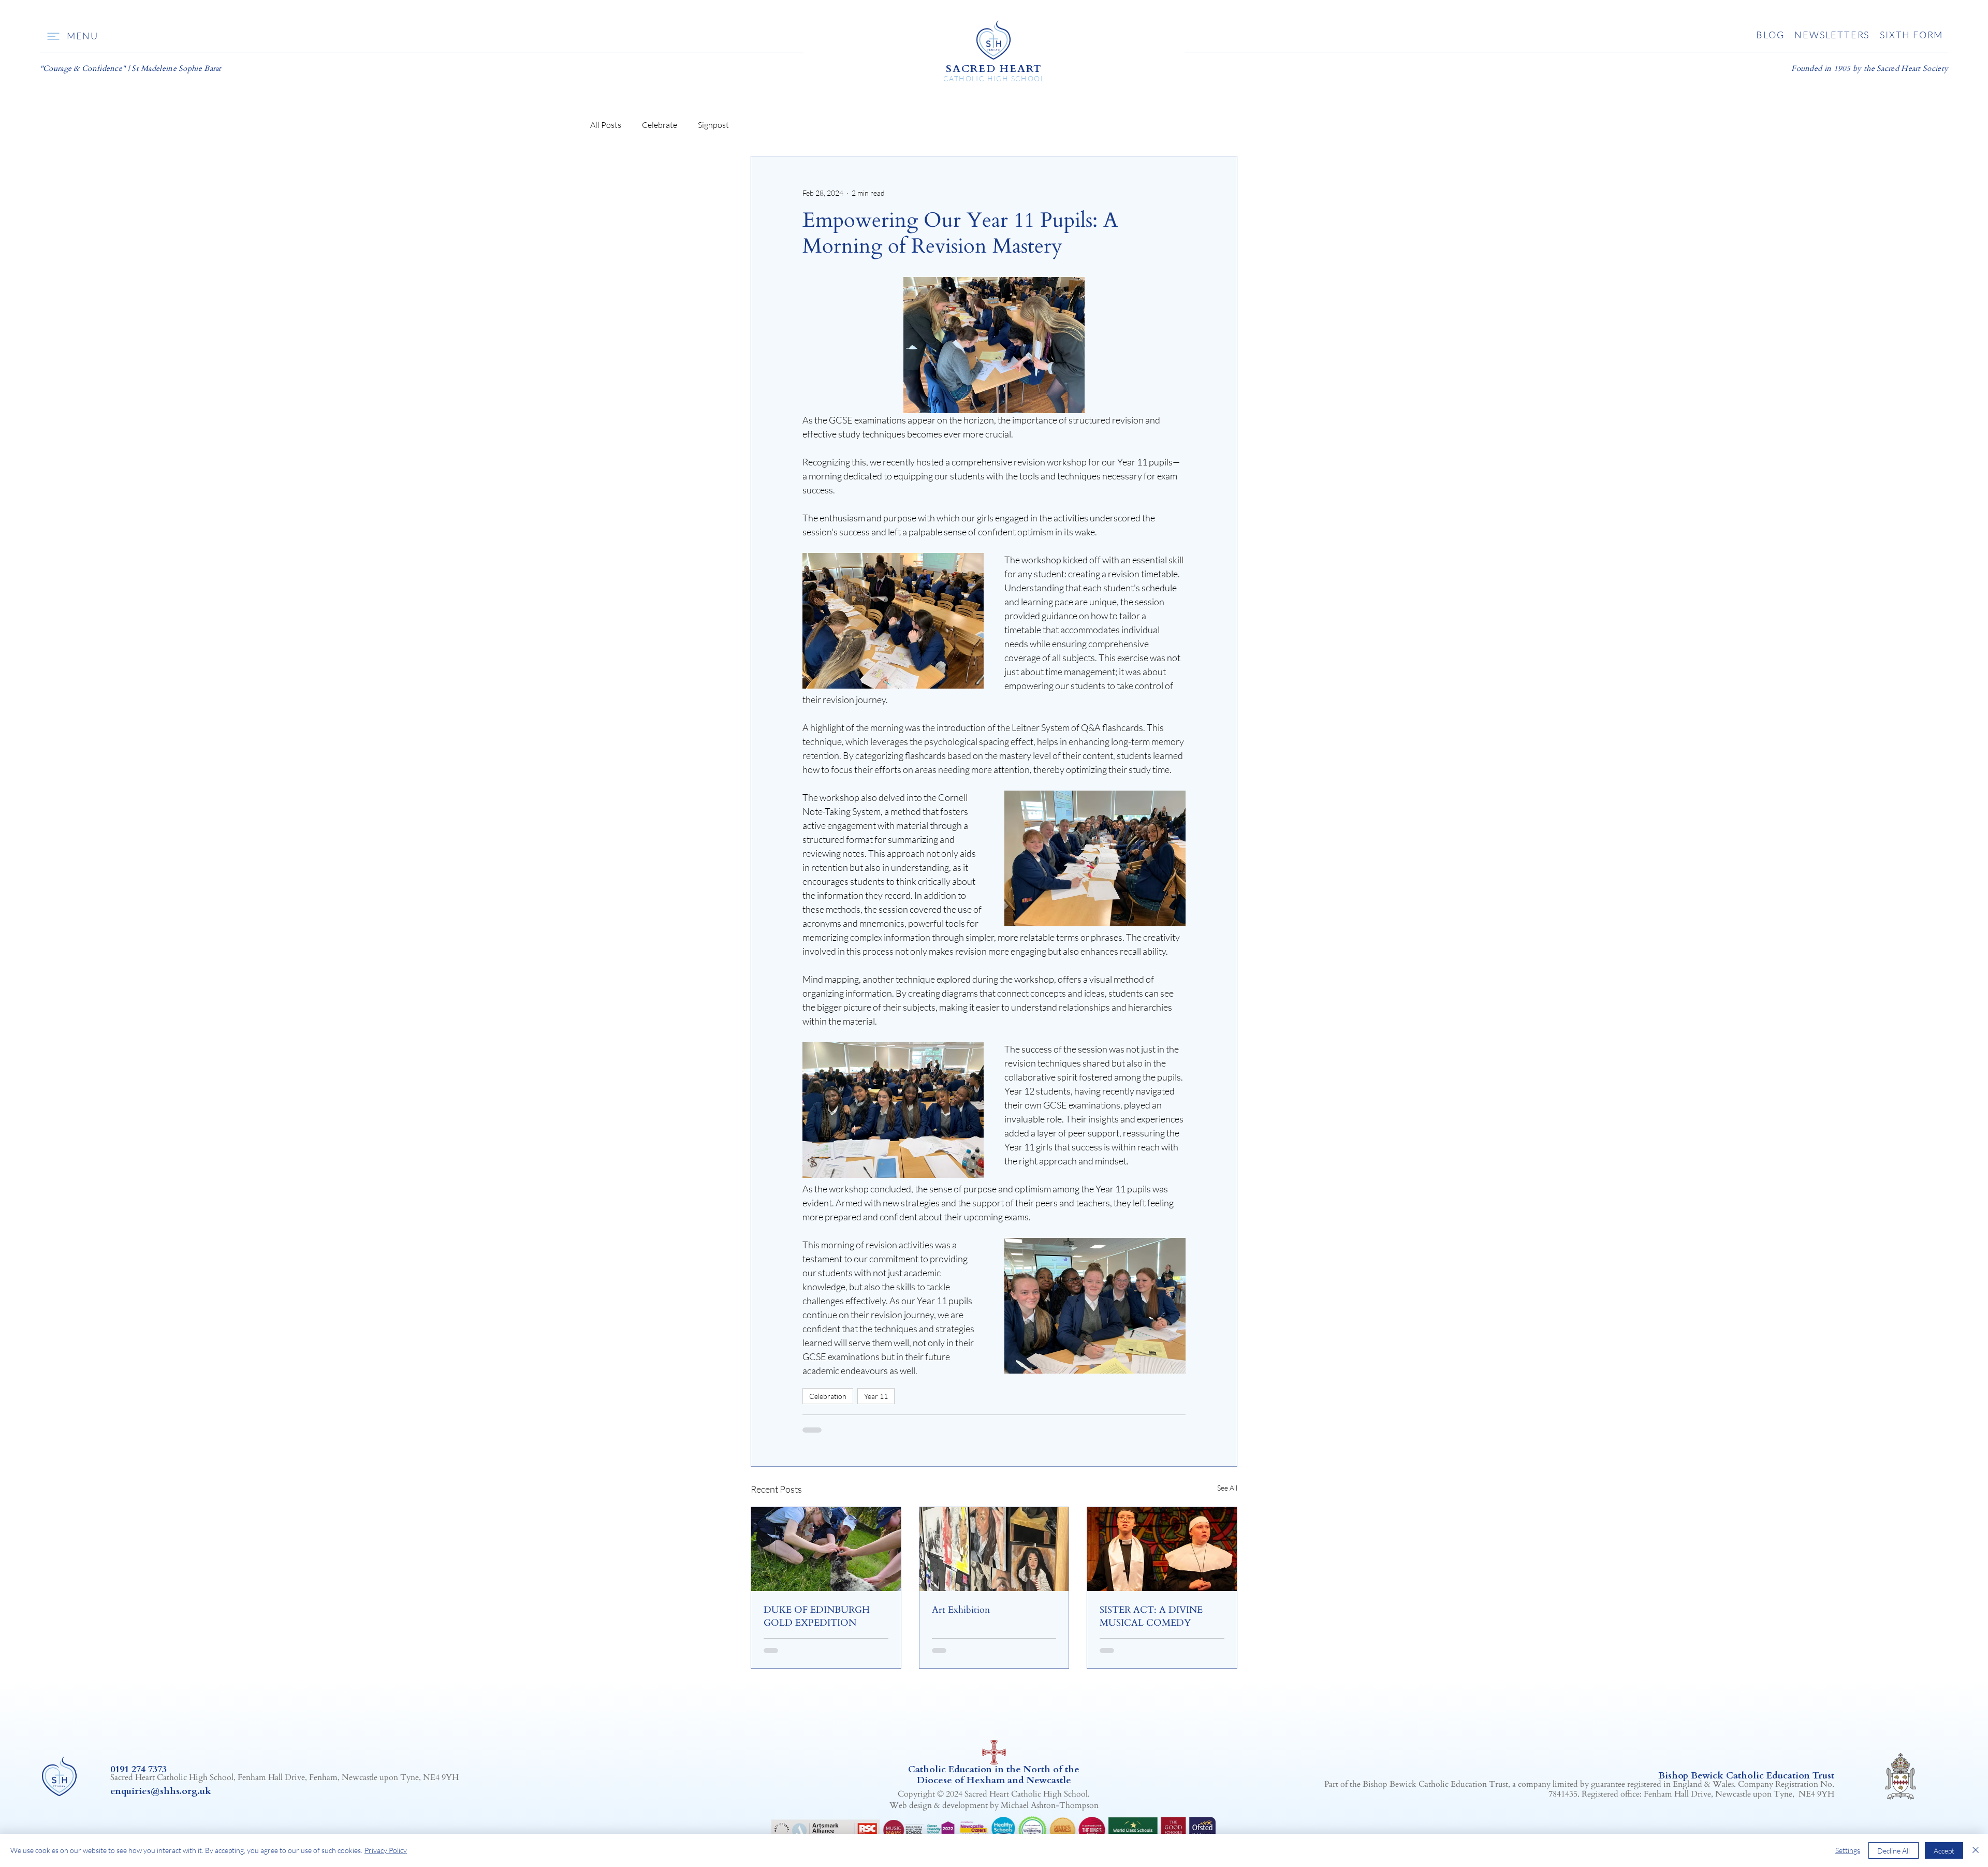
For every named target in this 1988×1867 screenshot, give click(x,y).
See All (1227, 1488)
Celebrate (660, 125)
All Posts (606, 125)
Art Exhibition (961, 1610)
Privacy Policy (386, 1850)
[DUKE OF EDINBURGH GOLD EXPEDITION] (826, 1549)
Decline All (1894, 1851)
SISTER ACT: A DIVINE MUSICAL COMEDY (1151, 1616)
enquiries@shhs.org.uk (161, 1791)
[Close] (1976, 1850)
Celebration (828, 1396)
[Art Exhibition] (994, 1549)
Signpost (713, 125)
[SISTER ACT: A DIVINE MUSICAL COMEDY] (1162, 1549)
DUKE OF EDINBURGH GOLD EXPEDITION (817, 1616)
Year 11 (876, 1396)
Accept (1944, 1851)
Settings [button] (1848, 1850)
